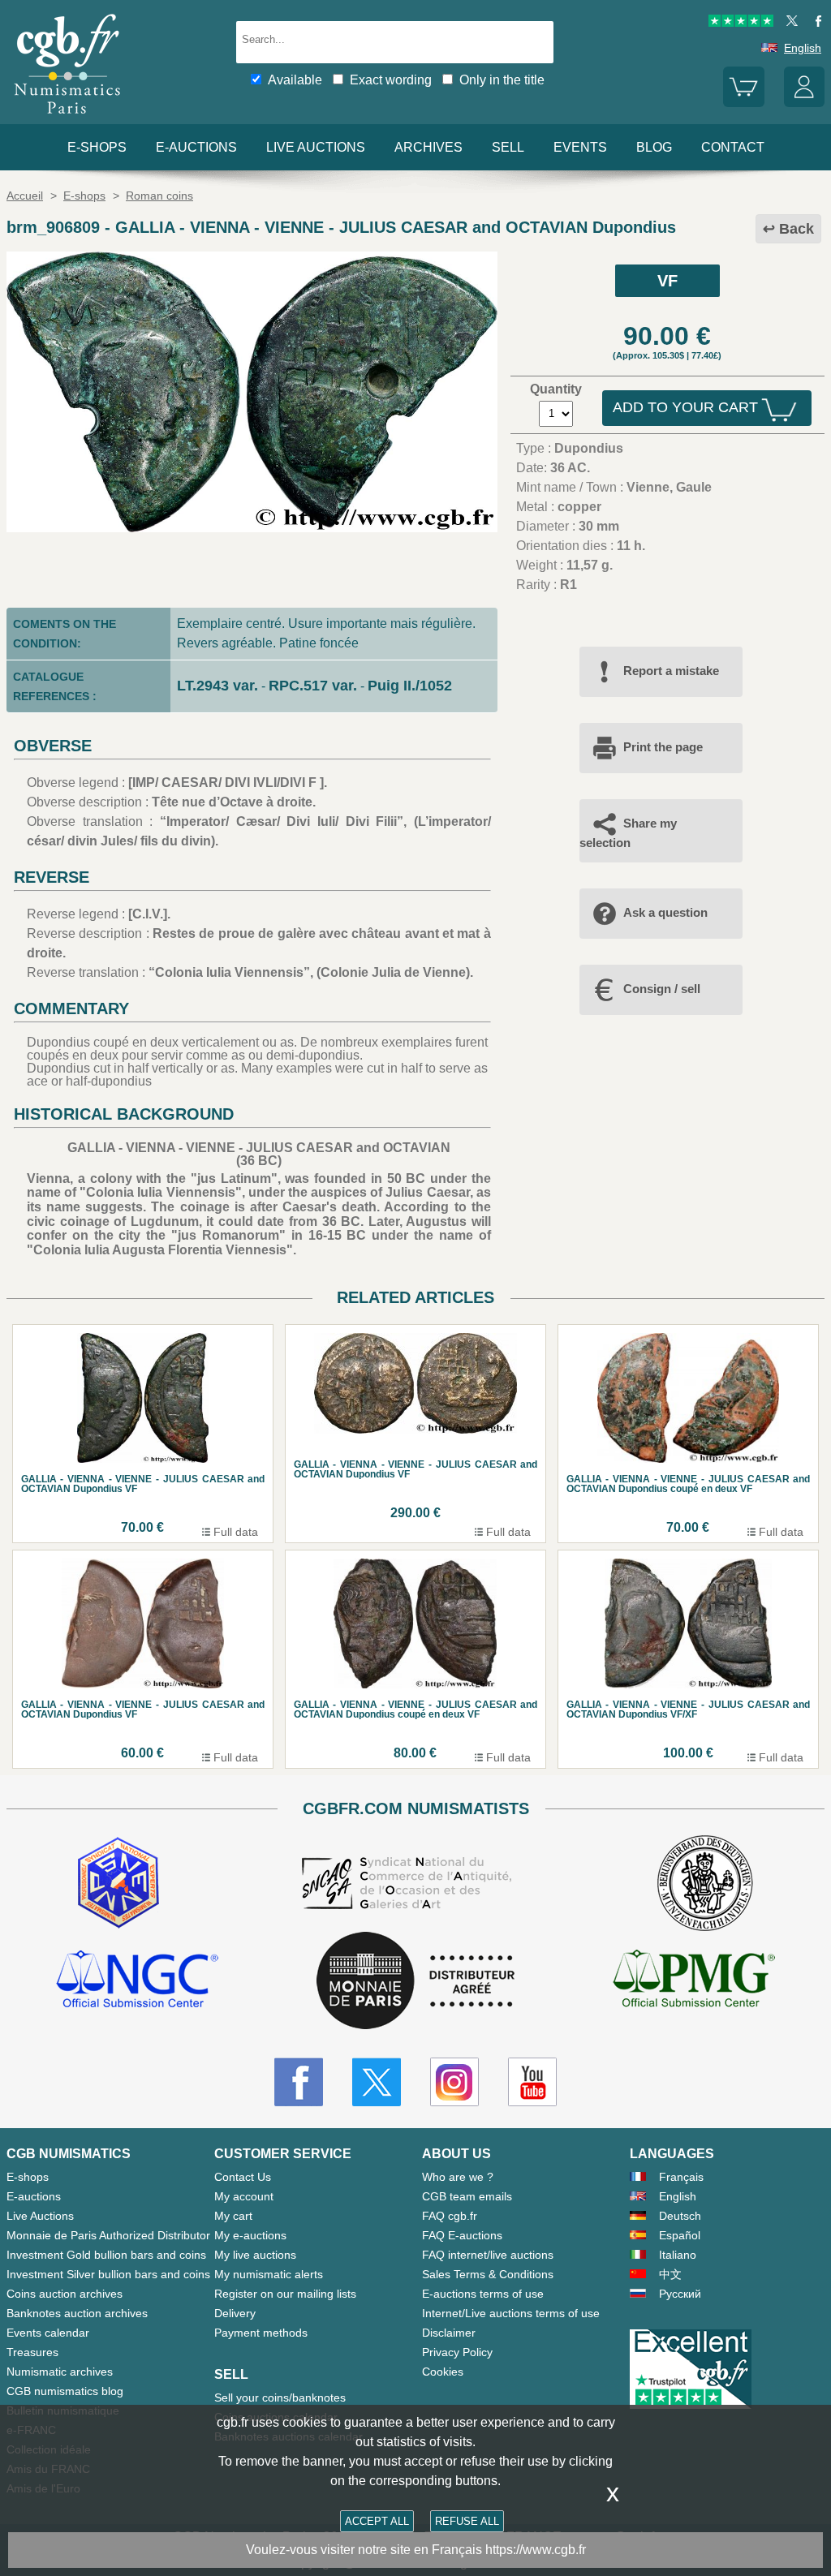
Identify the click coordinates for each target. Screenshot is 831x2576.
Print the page (663, 747)
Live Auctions (40, 2216)
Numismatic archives (60, 2372)
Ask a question (665, 912)
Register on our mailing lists (285, 2294)
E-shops (97, 147)
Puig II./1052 (410, 686)
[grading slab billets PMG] (694, 1981)
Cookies (443, 2372)
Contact (733, 147)
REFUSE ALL (467, 2521)
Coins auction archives (65, 2294)
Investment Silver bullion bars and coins (108, 2274)
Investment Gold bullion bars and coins (106, 2255)
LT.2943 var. (217, 686)
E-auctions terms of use (483, 2294)
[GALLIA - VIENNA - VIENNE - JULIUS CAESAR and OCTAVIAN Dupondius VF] (252, 528)
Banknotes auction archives (77, 2313)
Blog (654, 147)
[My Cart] (743, 103)
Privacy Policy (457, 2352)
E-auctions (196, 147)
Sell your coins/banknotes (280, 2398)
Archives (428, 147)
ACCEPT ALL (377, 2521)
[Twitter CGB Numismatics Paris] (377, 2082)
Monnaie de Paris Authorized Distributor (108, 2235)
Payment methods (261, 2333)
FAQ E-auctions (462, 2235)
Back (797, 229)
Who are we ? (458, 2177)
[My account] (804, 103)
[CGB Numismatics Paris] (67, 117)
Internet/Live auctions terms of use (511, 2313)
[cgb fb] (814, 23)
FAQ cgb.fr (450, 2216)
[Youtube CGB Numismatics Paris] (532, 2082)
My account (244, 2196)
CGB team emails (467, 2196)
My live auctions (255, 2255)
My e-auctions (250, 2235)
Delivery (235, 2313)
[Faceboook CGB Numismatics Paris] (299, 2082)
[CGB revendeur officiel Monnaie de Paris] (415, 1982)
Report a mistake (671, 671)
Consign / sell (662, 989)
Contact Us (243, 2177)
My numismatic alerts (269, 2274)
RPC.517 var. (313, 686)
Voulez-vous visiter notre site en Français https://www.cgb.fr (416, 2550)
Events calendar (48, 2333)
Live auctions (316, 147)
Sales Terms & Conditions (488, 2274)
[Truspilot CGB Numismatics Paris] (741, 23)
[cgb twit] (789, 23)
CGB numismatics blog (65, 2391)
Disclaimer (449, 2333)
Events (580, 147)
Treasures (32, 2352)
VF (667, 281)
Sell (508, 147)
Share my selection (628, 833)
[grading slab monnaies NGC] (137, 1981)
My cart (233, 2216)
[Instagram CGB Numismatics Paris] (454, 2082)
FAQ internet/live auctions (488, 2255)
